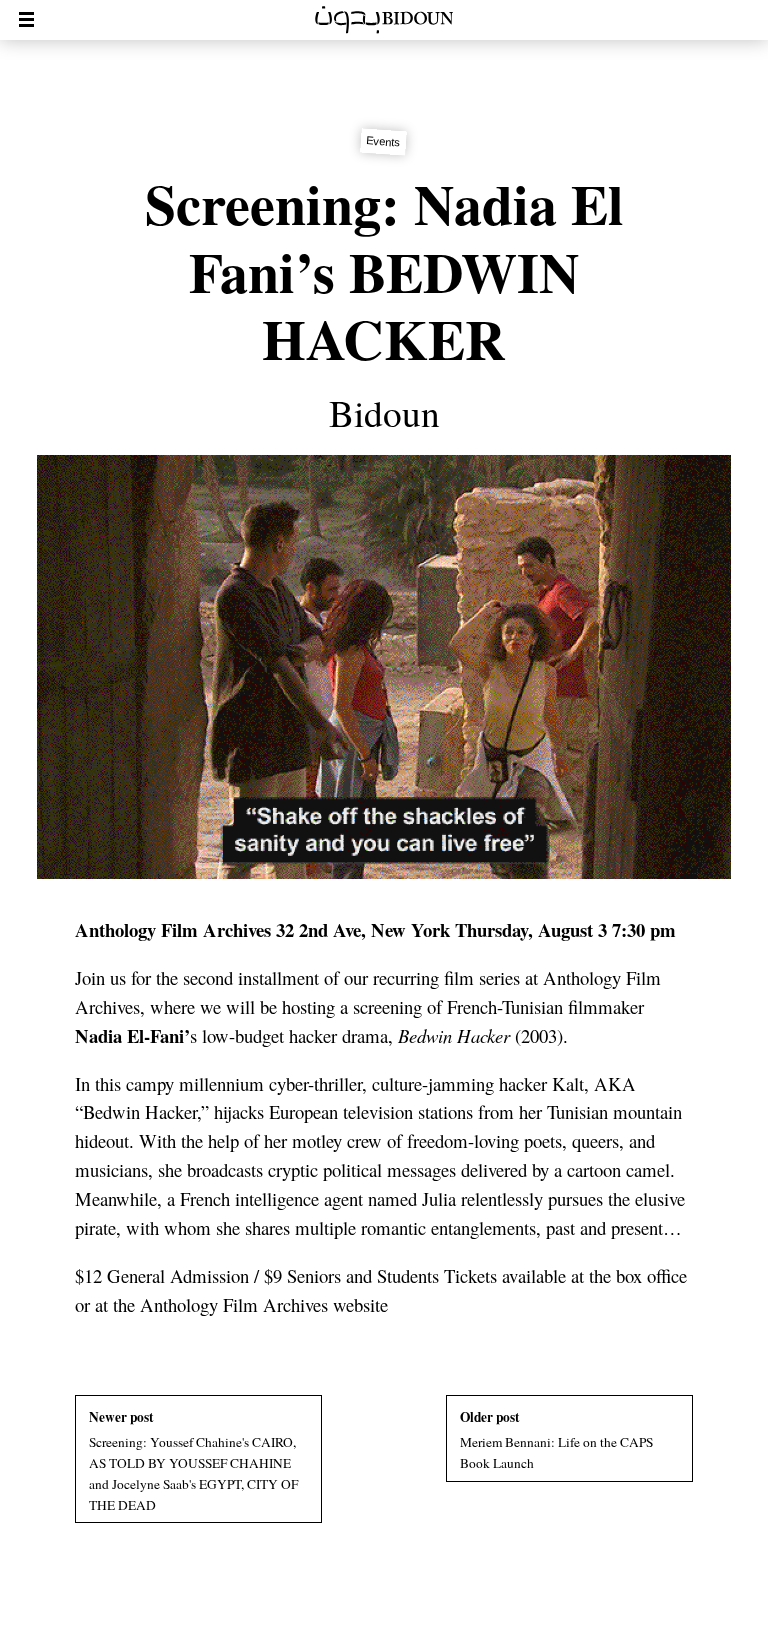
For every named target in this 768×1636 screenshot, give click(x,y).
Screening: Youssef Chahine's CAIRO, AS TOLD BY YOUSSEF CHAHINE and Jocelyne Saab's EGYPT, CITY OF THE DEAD (193, 1460)
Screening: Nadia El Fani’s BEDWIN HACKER (384, 270)
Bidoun (384, 413)
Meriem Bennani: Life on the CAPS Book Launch (556, 1439)
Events (384, 142)
